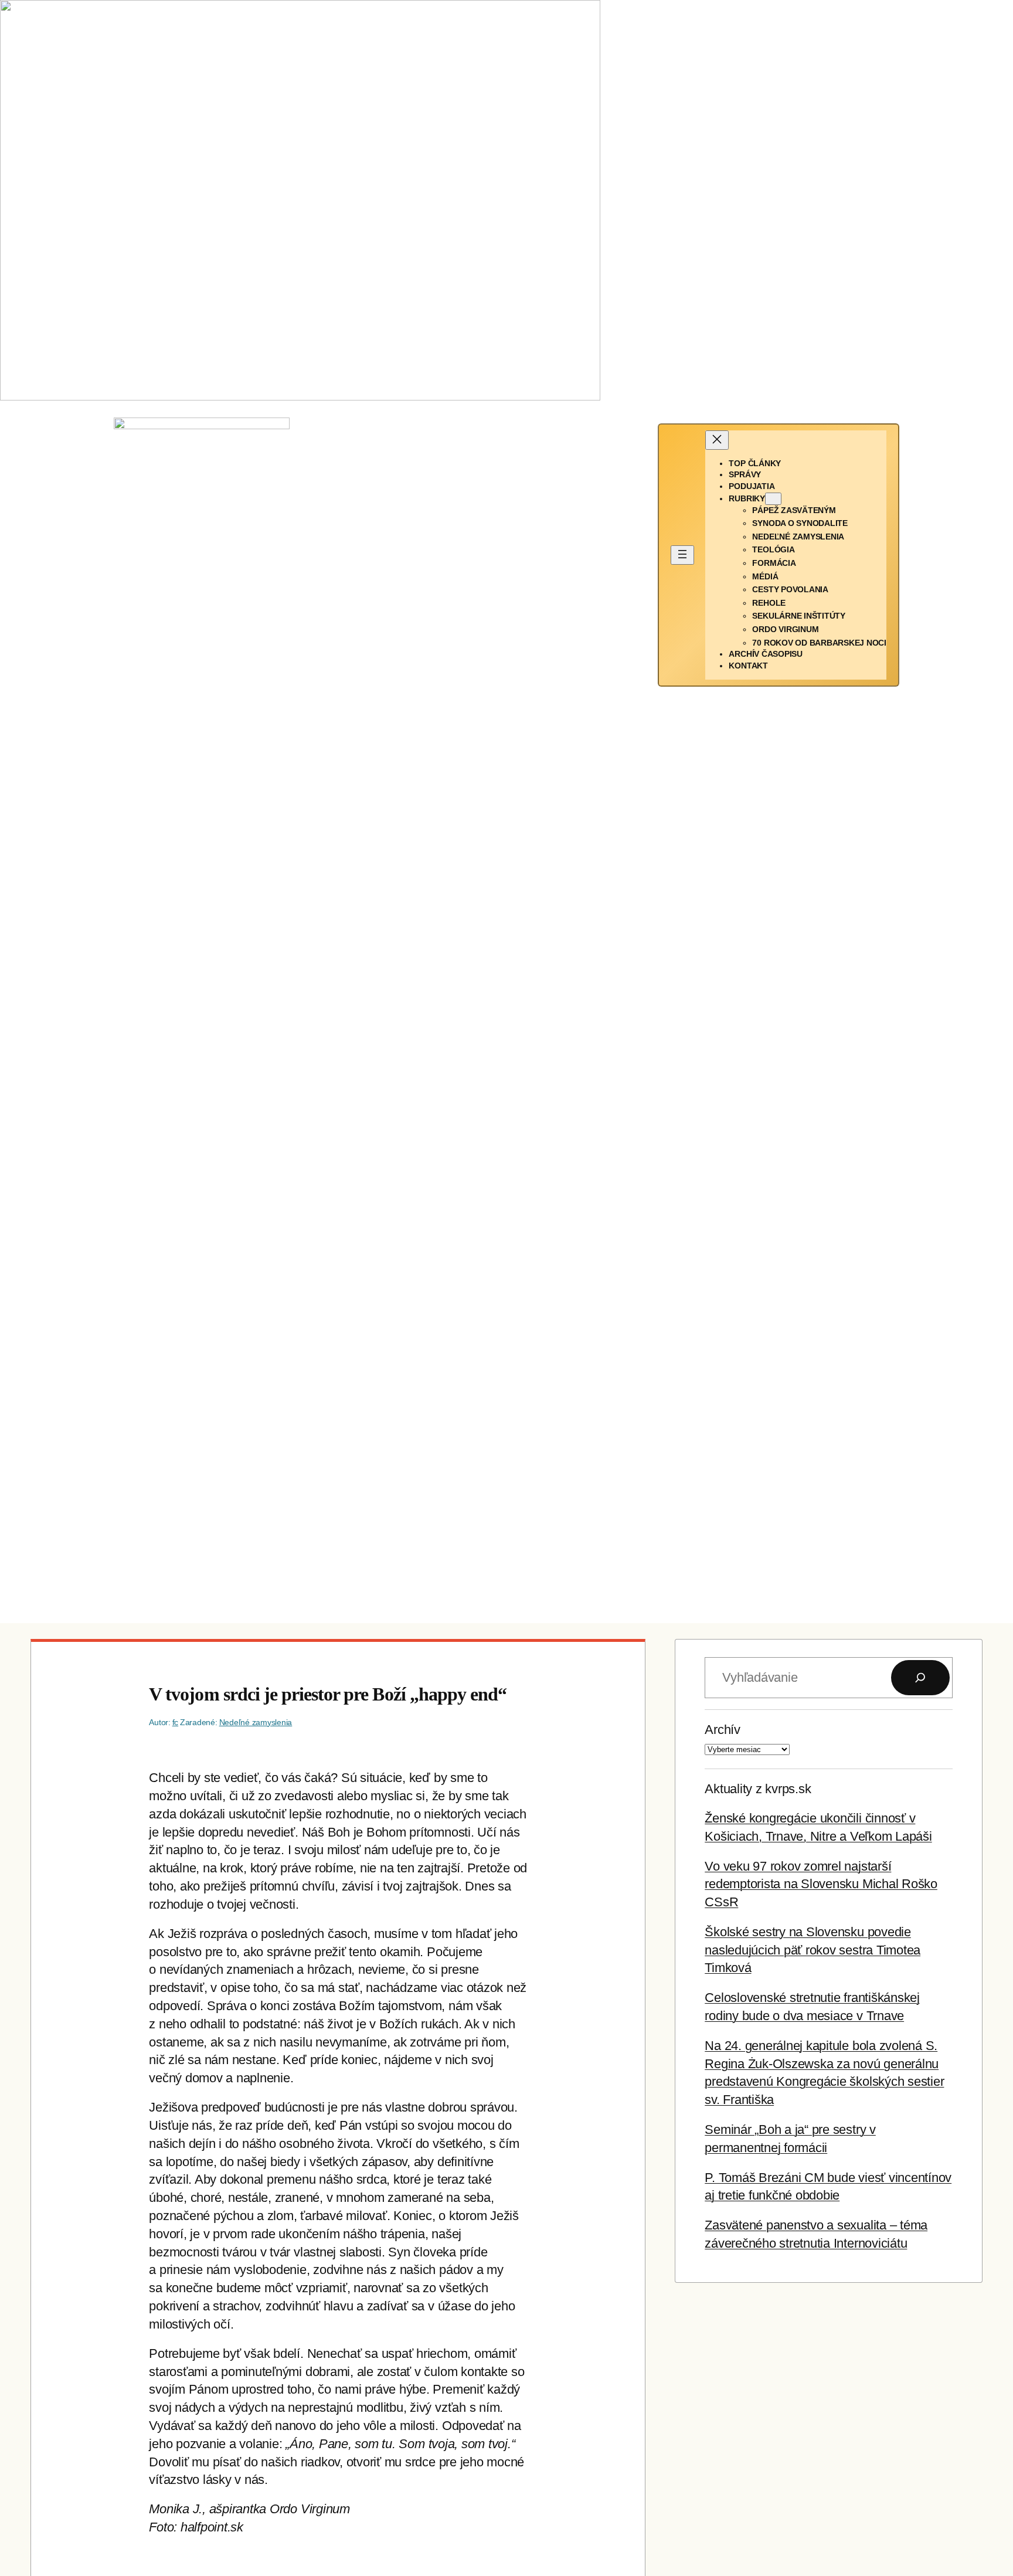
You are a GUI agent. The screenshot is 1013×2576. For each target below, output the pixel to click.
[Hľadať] (920, 1678)
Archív (723, 1730)
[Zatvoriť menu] (717, 440)
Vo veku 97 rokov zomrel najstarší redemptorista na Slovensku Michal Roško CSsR (821, 1884)
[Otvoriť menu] (682, 555)
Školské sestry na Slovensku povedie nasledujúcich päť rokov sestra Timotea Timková (813, 1950)
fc (176, 1722)
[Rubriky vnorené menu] (773, 499)
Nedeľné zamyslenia (256, 1722)
